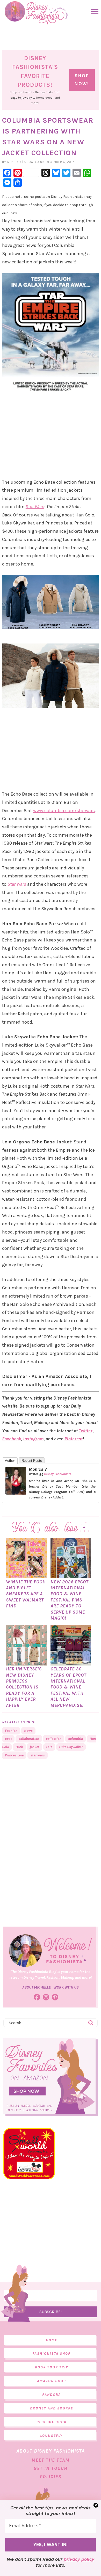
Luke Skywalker (71, 1747)
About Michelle (37, 1987)
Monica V (38, 1469)
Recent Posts (32, 1461)
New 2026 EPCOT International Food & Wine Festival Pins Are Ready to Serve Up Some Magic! (70, 1600)
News (28, 1731)
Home (52, 2340)
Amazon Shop (51, 2381)
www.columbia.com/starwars (64, 811)
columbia (75, 1739)
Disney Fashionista (58, 1474)
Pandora (52, 2395)
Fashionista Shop (51, 2354)
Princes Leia (14, 1755)
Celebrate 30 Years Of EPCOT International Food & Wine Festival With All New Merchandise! (68, 1687)
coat (8, 1739)
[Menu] (93, 11)
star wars (38, 1755)
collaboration (29, 1739)
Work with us (66, 1987)
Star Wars (35, 507)
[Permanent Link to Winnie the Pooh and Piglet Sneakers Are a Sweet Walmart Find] (26, 1576)
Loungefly (51, 2436)
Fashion (11, 1731)
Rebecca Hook (52, 2422)
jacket (35, 1747)
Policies (51, 2477)
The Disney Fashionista (36, 13)
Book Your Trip (52, 2367)
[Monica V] (16, 1492)
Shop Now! (82, 80)
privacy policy (79, 2559)
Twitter (86, 1431)
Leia (49, 1747)
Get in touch (51, 2468)
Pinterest (74, 1439)
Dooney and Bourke (52, 2408)
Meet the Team (51, 2460)
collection (54, 1739)
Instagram (33, 1439)
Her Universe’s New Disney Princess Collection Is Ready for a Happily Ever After (24, 1687)
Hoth (19, 1747)
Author (10, 1461)
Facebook (12, 1439)
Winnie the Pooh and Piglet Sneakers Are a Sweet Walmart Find (26, 1594)
